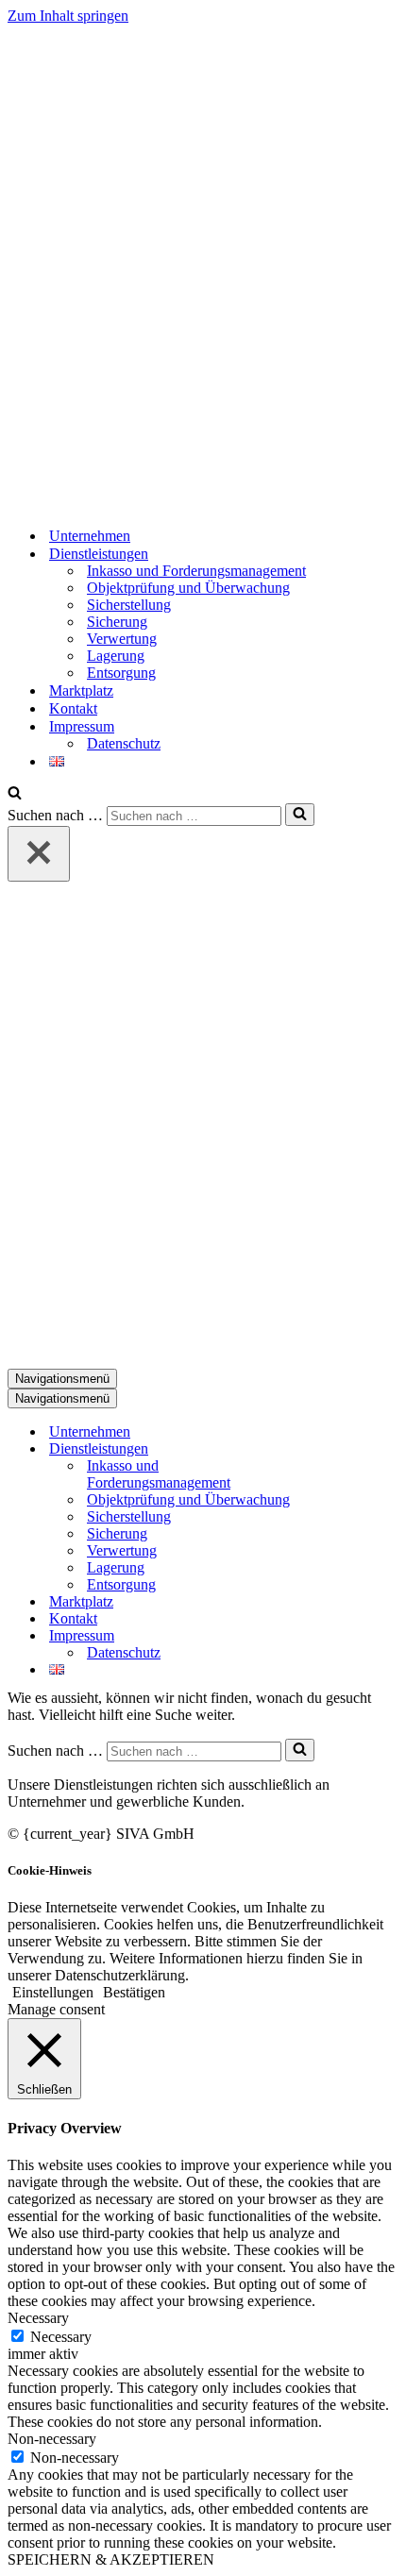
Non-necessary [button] (52, 2439)
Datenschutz (124, 743)
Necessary (61, 2337)
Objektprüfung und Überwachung (188, 588)
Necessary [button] (38, 2318)
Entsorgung (121, 673)
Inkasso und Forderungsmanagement (196, 571)
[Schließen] (39, 854)
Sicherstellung (129, 605)
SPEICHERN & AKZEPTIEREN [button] (111, 2559)
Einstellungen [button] (53, 1992)
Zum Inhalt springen (68, 16)
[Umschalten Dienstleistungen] (338, 1449)
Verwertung (122, 639)
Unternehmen (90, 536)
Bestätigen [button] (134, 1992)
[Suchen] (15, 794)
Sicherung (117, 622)
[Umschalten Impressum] (338, 1636)
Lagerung (116, 656)
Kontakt (73, 708)
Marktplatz (81, 690)
